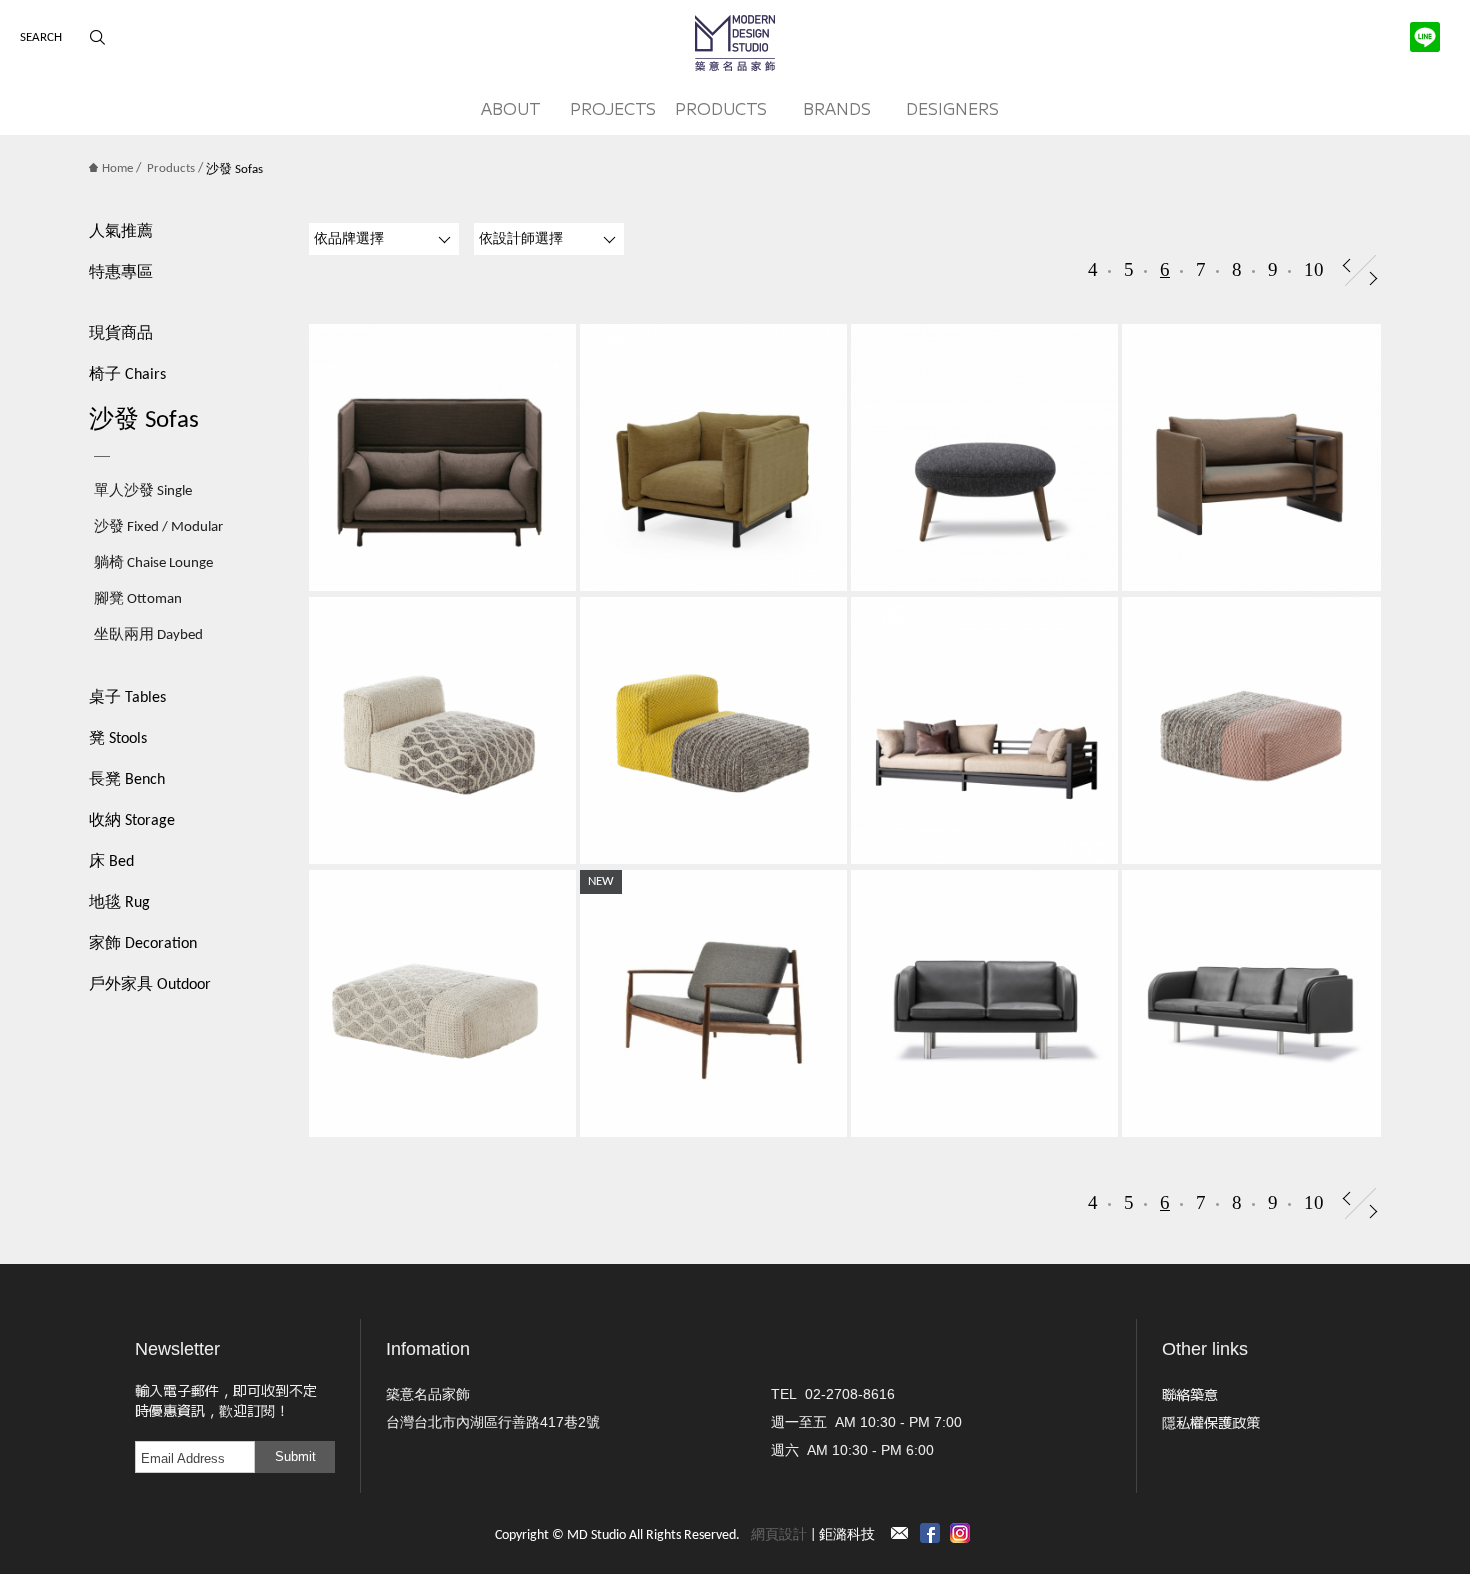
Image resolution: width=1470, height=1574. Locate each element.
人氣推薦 (121, 232)
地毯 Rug (119, 903)
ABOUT (511, 108)
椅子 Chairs (127, 375)
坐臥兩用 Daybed (148, 635)
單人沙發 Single (143, 491)
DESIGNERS (952, 108)
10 (1314, 269)
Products (171, 168)
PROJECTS (613, 108)
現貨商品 (121, 334)
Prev (1346, 265)
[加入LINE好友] (1425, 37)
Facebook (930, 1533)
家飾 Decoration (143, 944)
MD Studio (735, 43)
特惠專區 (121, 273)
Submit (295, 1456)
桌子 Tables (127, 698)
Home (117, 168)
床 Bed (111, 862)
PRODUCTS (721, 108)
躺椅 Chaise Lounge (153, 563)
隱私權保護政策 (1211, 1422)
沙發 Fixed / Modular (158, 527)
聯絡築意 (1190, 1394)
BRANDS (837, 108)
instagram (960, 1533)
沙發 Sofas (144, 420)
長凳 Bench (127, 780)
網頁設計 (779, 1535)
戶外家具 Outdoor (150, 985)
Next (1373, 278)
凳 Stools (118, 739)
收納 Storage (132, 821)
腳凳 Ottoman (138, 599)
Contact (900, 1533)
